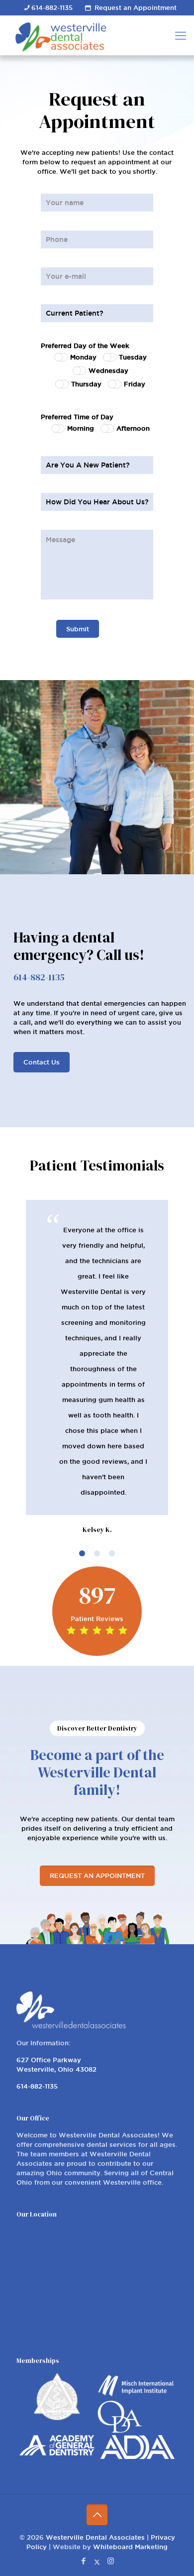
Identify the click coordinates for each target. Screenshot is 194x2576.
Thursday (86, 384)
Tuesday (133, 357)
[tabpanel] (97, 1368)
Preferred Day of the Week (85, 346)
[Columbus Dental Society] (57, 2418)
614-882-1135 (52, 7)
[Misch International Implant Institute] (137, 2396)
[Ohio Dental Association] (119, 2430)
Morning (81, 428)
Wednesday (108, 370)
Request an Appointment (136, 7)
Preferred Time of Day (77, 417)
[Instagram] (111, 2561)
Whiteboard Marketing (130, 2547)
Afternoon (133, 428)
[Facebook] (84, 2561)
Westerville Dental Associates (95, 2537)
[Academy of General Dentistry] (57, 2453)
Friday (135, 384)
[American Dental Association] (137, 2457)
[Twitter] (97, 2561)
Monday (83, 357)
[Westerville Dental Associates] (92, 35)
